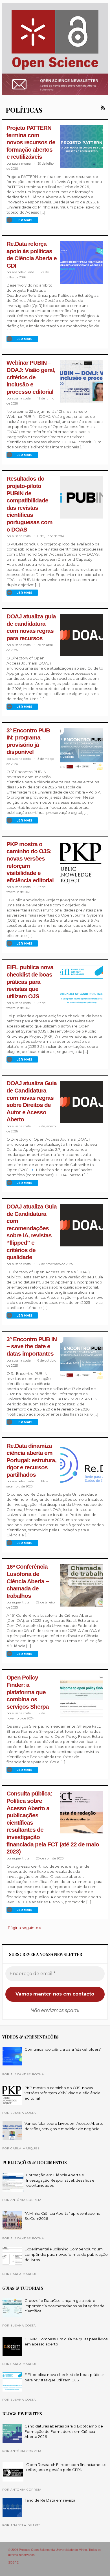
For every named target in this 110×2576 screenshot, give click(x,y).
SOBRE (13, 2563)
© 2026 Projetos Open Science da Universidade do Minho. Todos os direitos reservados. (55, 2552)
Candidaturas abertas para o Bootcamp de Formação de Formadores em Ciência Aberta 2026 (64, 2431)
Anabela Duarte (23, 272)
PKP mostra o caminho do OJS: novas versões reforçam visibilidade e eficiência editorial (62, 2093)
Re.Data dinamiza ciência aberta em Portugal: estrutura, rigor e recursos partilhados (31, 1460)
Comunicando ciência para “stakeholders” (63, 2049)
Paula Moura (21, 164)
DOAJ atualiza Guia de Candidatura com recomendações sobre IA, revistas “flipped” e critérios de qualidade (32, 1232)
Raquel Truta (21, 1602)
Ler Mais (24, 220)
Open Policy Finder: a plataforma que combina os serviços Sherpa (28, 1692)
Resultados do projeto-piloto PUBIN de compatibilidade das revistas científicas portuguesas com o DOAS (29, 504)
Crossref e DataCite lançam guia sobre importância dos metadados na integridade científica (65, 2306)
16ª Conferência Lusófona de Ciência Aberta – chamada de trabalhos (28, 1581)
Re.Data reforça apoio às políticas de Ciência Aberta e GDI (32, 255)
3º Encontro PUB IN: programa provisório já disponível (28, 741)
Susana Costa (21, 398)
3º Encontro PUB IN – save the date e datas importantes (32, 1346)
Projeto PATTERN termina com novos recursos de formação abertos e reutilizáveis (31, 142)
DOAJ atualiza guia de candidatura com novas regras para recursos (31, 627)
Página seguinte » (24, 1928)
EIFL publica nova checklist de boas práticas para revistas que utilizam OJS (30, 982)
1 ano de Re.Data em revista (50, 2500)
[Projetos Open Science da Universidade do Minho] (55, 70)
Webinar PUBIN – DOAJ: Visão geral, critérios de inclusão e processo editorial (31, 377)
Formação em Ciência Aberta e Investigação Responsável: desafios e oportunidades (60, 2180)
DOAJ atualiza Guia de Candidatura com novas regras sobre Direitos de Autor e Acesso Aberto (32, 1101)
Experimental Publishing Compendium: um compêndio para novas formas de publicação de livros (66, 2254)
